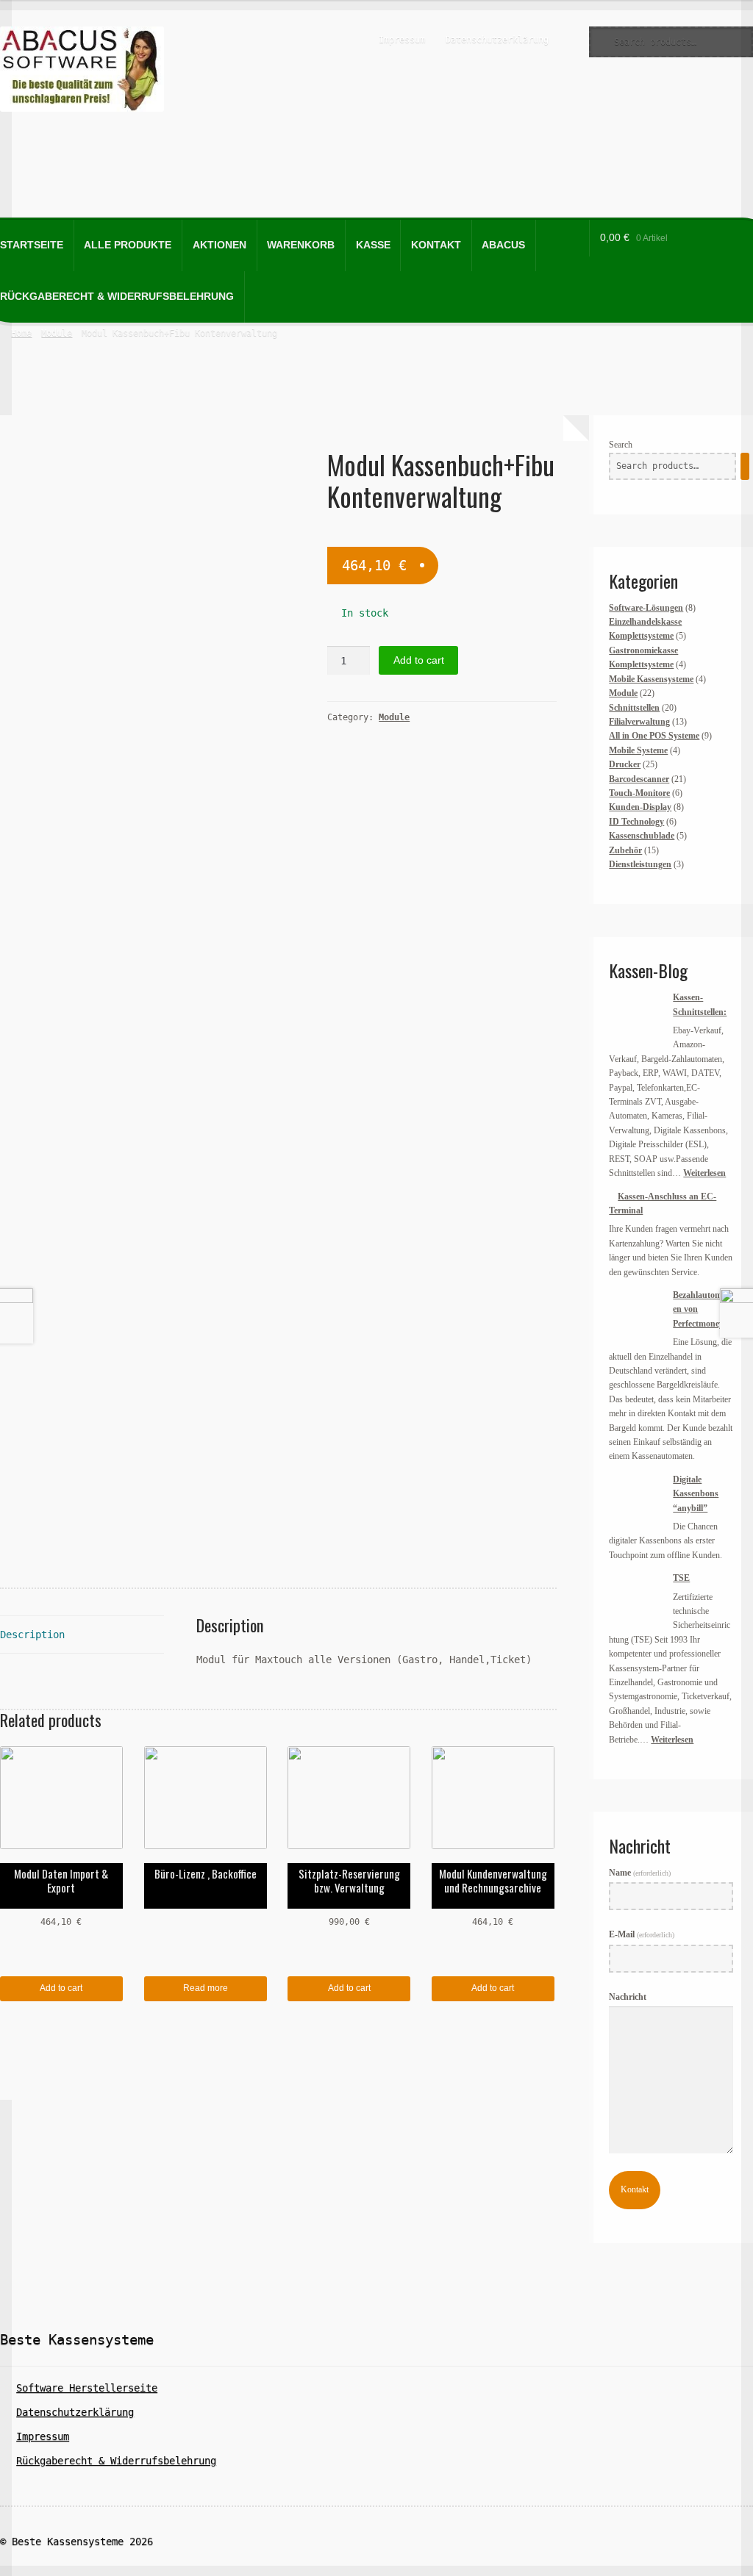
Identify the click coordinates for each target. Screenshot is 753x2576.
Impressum (402, 40)
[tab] (82, 1635)
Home (21, 333)
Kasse (373, 245)
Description (32, 1635)
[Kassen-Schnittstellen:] (636, 1018)
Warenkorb (301, 245)
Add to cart (419, 660)
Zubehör (625, 850)
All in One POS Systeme (654, 736)
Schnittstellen (634, 708)
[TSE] (636, 1599)
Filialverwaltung (639, 722)
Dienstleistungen (640, 864)
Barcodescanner (639, 779)
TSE (681, 1578)
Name (640, 1873)
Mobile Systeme (638, 750)
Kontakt (436, 245)
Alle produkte (128, 245)
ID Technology (636, 822)
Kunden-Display (640, 807)
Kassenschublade (642, 836)
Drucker (625, 764)
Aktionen (220, 245)
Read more (206, 1988)
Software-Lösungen (646, 608)
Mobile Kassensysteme (651, 679)
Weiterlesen (704, 1173)
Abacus (503, 245)
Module (57, 333)
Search (621, 445)
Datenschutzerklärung (497, 40)
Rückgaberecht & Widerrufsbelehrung (116, 2461)
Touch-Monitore (639, 793)
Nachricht (628, 1997)
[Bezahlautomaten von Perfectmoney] (636, 1316)
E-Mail (642, 1934)
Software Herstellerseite (87, 2388)
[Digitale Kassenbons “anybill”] (636, 1500)
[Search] (745, 467)
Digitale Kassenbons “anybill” (696, 1494)
